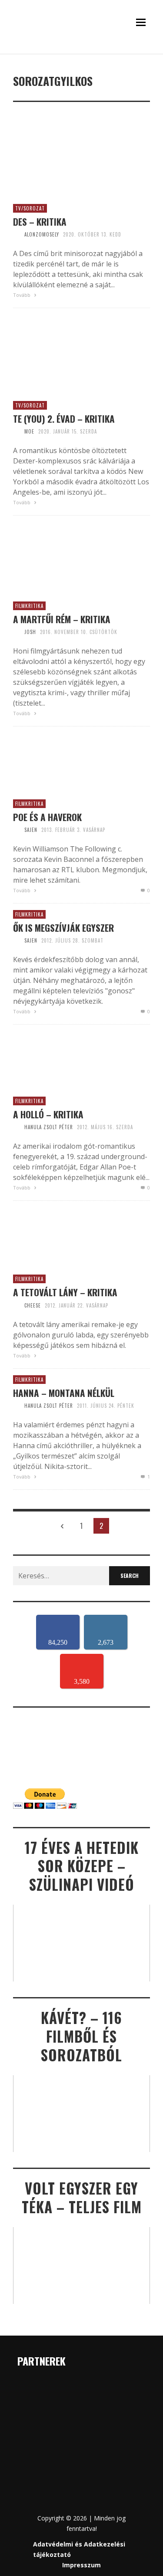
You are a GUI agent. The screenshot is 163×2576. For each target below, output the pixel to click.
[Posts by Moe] (17, 431)
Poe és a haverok (47, 817)
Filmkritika (29, 606)
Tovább (22, 295)
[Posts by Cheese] (17, 1305)
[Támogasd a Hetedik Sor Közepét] (81, 52)
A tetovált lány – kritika (65, 1292)
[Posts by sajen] (17, 830)
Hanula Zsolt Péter (49, 1127)
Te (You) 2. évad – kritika (64, 419)
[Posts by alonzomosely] (17, 234)
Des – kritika (40, 222)
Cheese (33, 1305)
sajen (31, 830)
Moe (29, 431)
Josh (30, 632)
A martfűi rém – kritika (62, 619)
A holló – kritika (48, 1114)
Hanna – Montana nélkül (64, 1393)
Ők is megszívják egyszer (63, 928)
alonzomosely (42, 234)
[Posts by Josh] (17, 632)
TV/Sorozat (30, 208)
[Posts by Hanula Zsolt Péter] (17, 1127)
